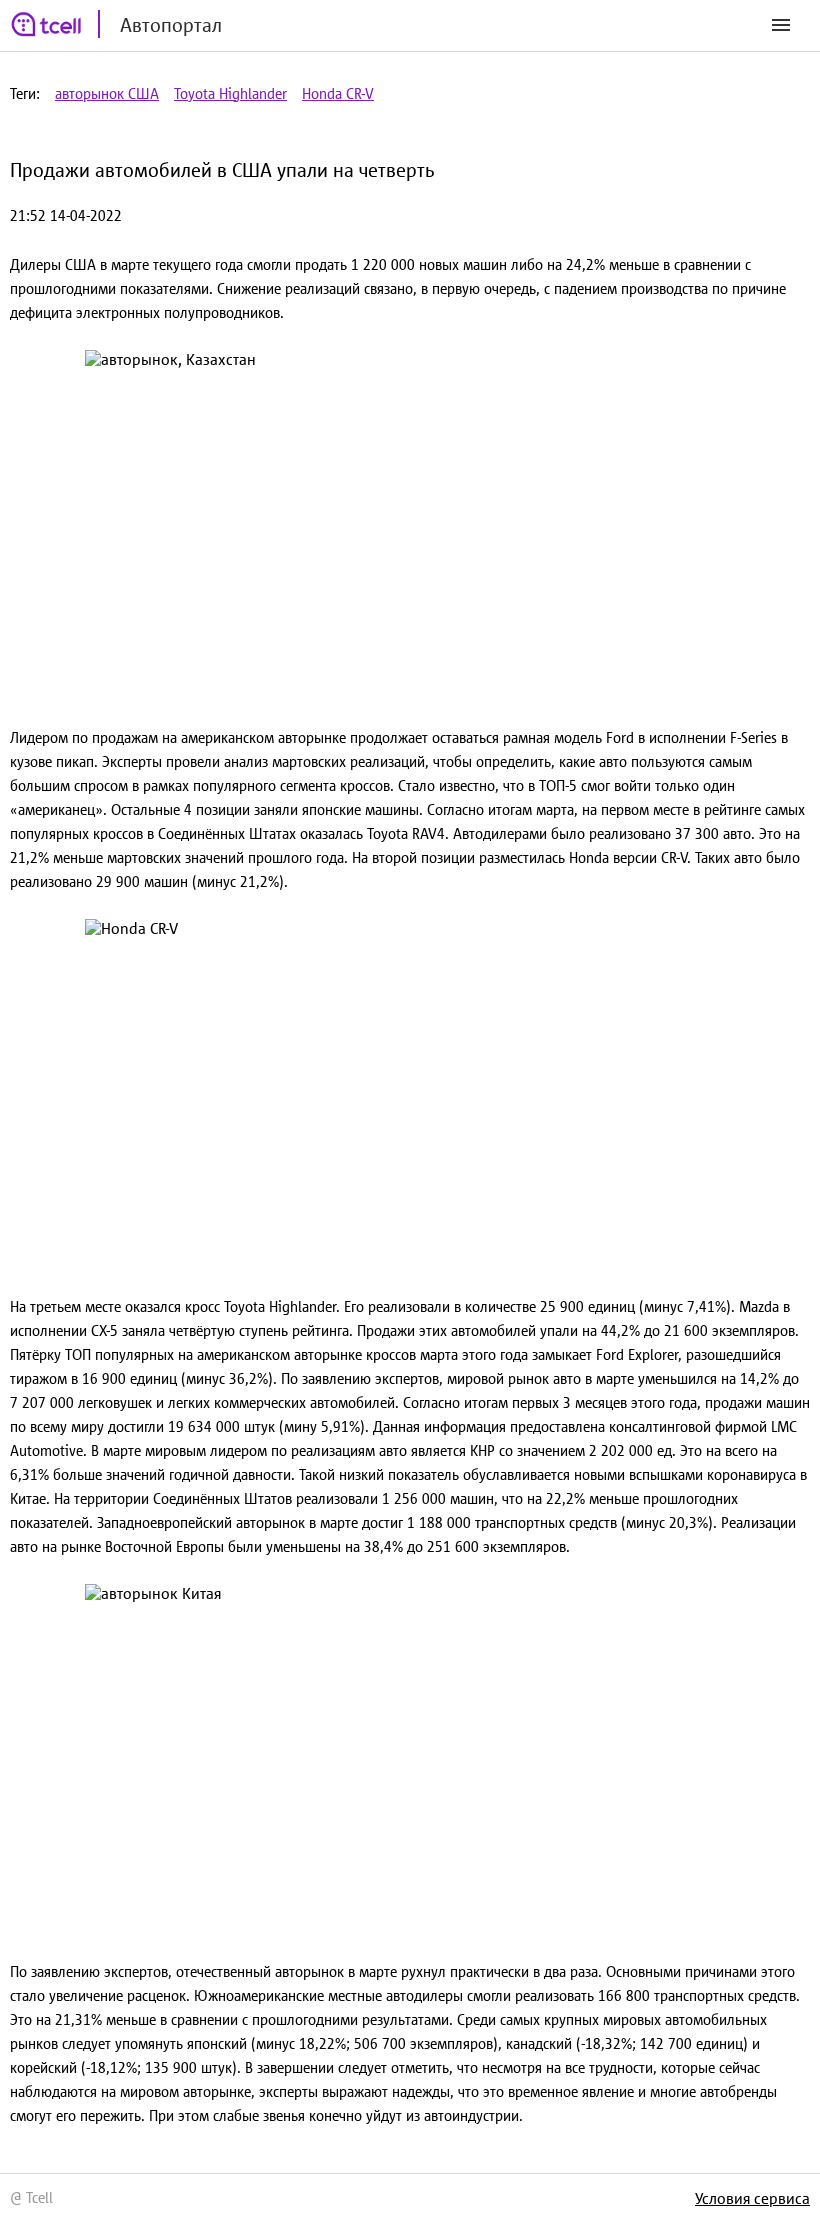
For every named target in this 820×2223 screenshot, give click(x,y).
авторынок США (107, 93)
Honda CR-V (338, 93)
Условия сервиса (752, 2198)
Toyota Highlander (230, 93)
